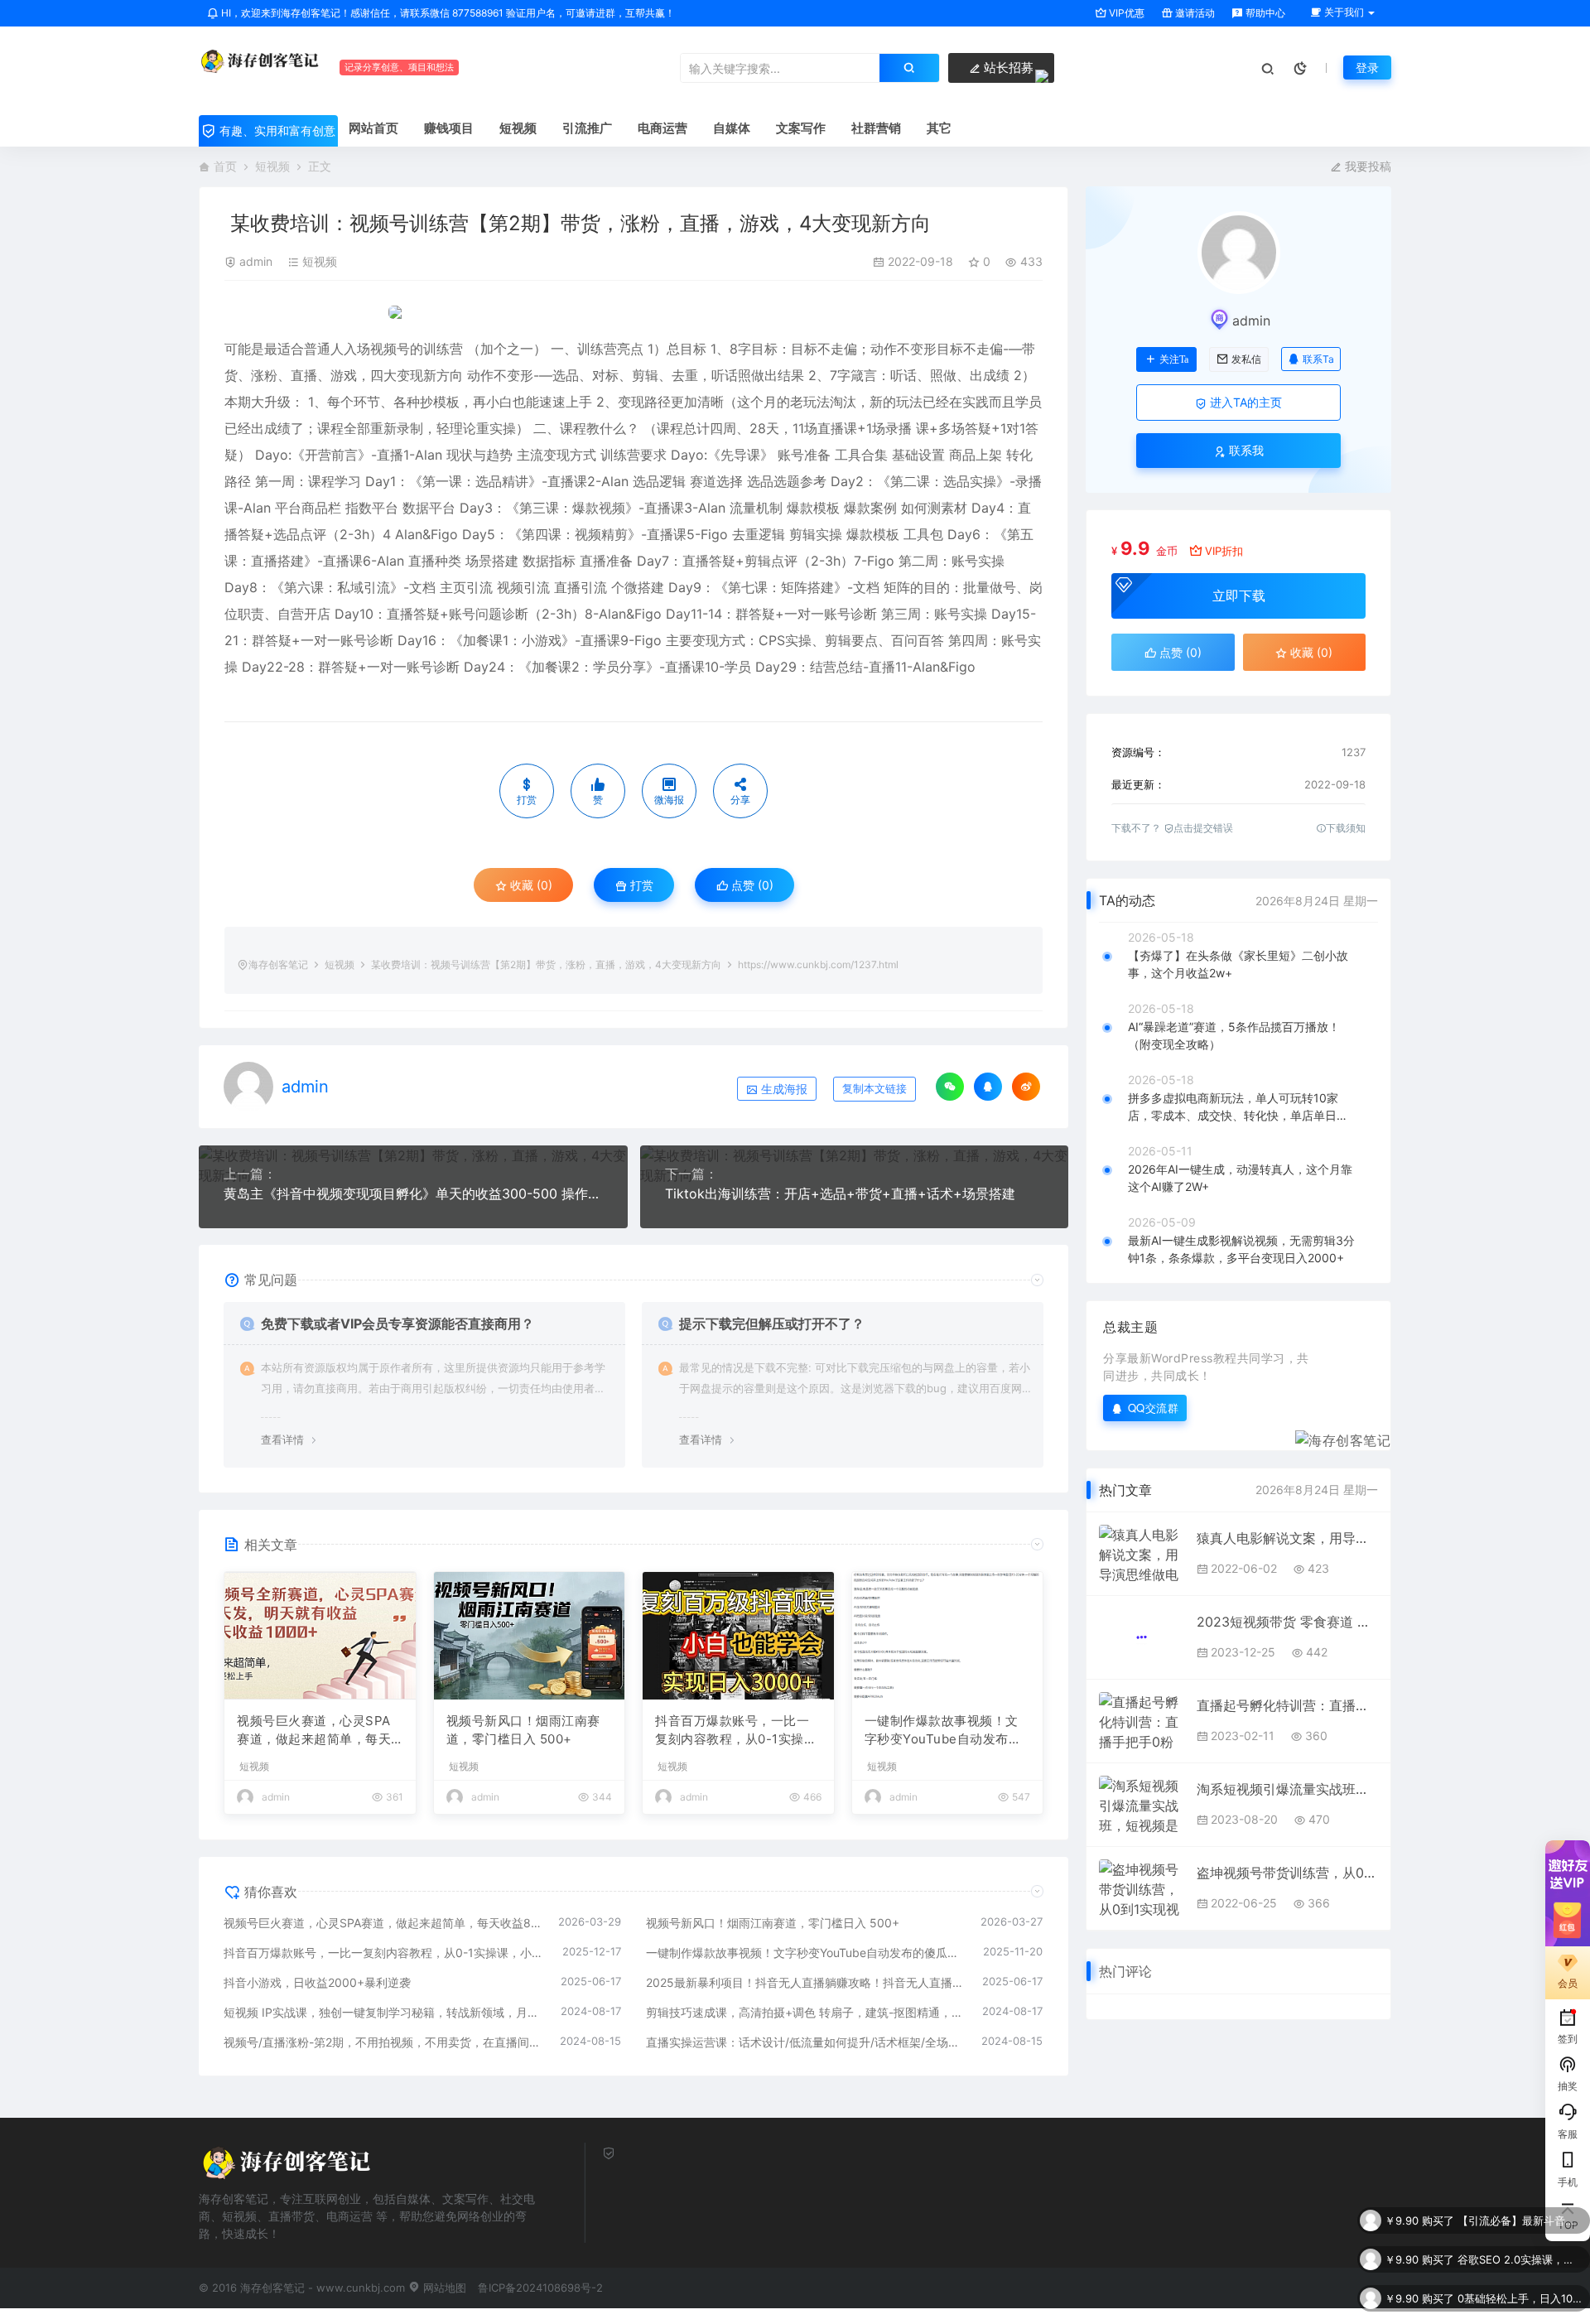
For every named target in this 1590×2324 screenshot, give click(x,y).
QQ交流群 (1154, 1408)
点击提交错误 (1203, 828)
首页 (225, 166)
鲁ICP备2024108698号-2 (540, 2288)
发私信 (1246, 359)
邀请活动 (1194, 13)
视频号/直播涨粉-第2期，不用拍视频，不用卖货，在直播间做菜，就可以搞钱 (383, 2042)
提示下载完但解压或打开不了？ (772, 1324)
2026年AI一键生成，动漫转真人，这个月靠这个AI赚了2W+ (1240, 1178)
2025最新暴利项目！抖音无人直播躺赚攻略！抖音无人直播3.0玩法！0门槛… (806, 1982)
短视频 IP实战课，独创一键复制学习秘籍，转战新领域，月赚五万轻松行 (384, 2012)
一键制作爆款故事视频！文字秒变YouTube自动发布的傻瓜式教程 (943, 1731)
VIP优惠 (1125, 13)
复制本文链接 (874, 1089)
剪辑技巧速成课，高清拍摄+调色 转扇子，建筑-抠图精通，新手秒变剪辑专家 (806, 2012)
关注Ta (1174, 359)
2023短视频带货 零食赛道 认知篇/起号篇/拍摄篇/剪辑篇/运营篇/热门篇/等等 (1287, 1622)
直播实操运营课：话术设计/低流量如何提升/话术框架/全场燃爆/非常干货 (806, 2042)
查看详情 (282, 1439)
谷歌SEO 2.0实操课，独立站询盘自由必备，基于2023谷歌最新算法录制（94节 (1520, 2223)
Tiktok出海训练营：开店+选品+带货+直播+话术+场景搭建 (840, 1193)
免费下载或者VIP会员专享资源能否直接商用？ (397, 1324)
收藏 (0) (530, 885)
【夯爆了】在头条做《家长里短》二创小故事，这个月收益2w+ (1238, 964)
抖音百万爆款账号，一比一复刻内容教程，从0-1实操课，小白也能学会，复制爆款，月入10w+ (732, 1731)
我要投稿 (1366, 166)
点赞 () (751, 885)
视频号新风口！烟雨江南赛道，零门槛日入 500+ (523, 1730)
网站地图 (443, 2288)
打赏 (640, 885)
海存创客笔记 (278, 964)
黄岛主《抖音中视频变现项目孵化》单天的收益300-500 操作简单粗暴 (413, 1193)
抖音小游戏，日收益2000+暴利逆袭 (317, 1982)
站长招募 (1007, 68)
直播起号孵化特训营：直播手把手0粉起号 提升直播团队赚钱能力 (1287, 1705)
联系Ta (1318, 359)
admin (256, 261)
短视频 (272, 166)
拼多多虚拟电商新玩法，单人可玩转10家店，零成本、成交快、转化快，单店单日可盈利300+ (1238, 1107)
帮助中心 (1264, 13)
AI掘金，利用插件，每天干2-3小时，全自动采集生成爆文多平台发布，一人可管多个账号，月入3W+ (1520, 2301)
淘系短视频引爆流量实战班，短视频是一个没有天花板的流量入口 (1287, 1789)
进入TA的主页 (1244, 402)
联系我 (1245, 450)
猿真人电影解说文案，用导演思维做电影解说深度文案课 (1287, 1538)
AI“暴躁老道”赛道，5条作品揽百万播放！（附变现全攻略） (1234, 1035)
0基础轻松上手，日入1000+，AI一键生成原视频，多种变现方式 (1520, 2262)
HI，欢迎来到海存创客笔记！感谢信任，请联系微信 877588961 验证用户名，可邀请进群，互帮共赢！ (447, 13)
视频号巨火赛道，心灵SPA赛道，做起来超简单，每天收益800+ (314, 1731)
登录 (1367, 68)
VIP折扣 (1224, 551)
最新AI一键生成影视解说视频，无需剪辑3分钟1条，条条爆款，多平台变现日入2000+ (1241, 1249)
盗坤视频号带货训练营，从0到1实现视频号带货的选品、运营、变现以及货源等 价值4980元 (1287, 1873)
